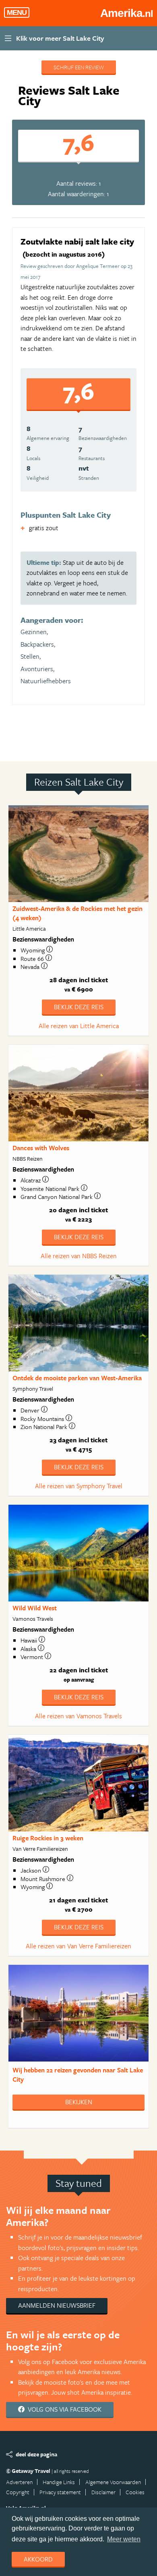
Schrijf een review (79, 67)
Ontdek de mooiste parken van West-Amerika (77, 1378)
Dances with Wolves (41, 1148)
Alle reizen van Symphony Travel (79, 1486)
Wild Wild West (35, 1608)
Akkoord (38, 2559)
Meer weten (124, 2539)
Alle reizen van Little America (79, 1026)
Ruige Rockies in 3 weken (48, 1838)
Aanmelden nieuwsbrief (57, 2305)
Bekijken (79, 2102)
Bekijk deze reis (79, 1007)
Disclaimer (103, 2492)
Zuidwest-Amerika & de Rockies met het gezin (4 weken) (77, 913)
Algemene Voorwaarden (113, 2482)
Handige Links (59, 2482)
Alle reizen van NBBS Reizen (79, 1256)
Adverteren (19, 2482)
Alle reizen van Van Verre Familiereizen (78, 1946)
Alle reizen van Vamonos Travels (78, 1716)
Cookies (135, 2492)
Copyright (18, 2492)
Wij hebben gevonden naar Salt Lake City (78, 2075)
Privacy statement (60, 2492)
